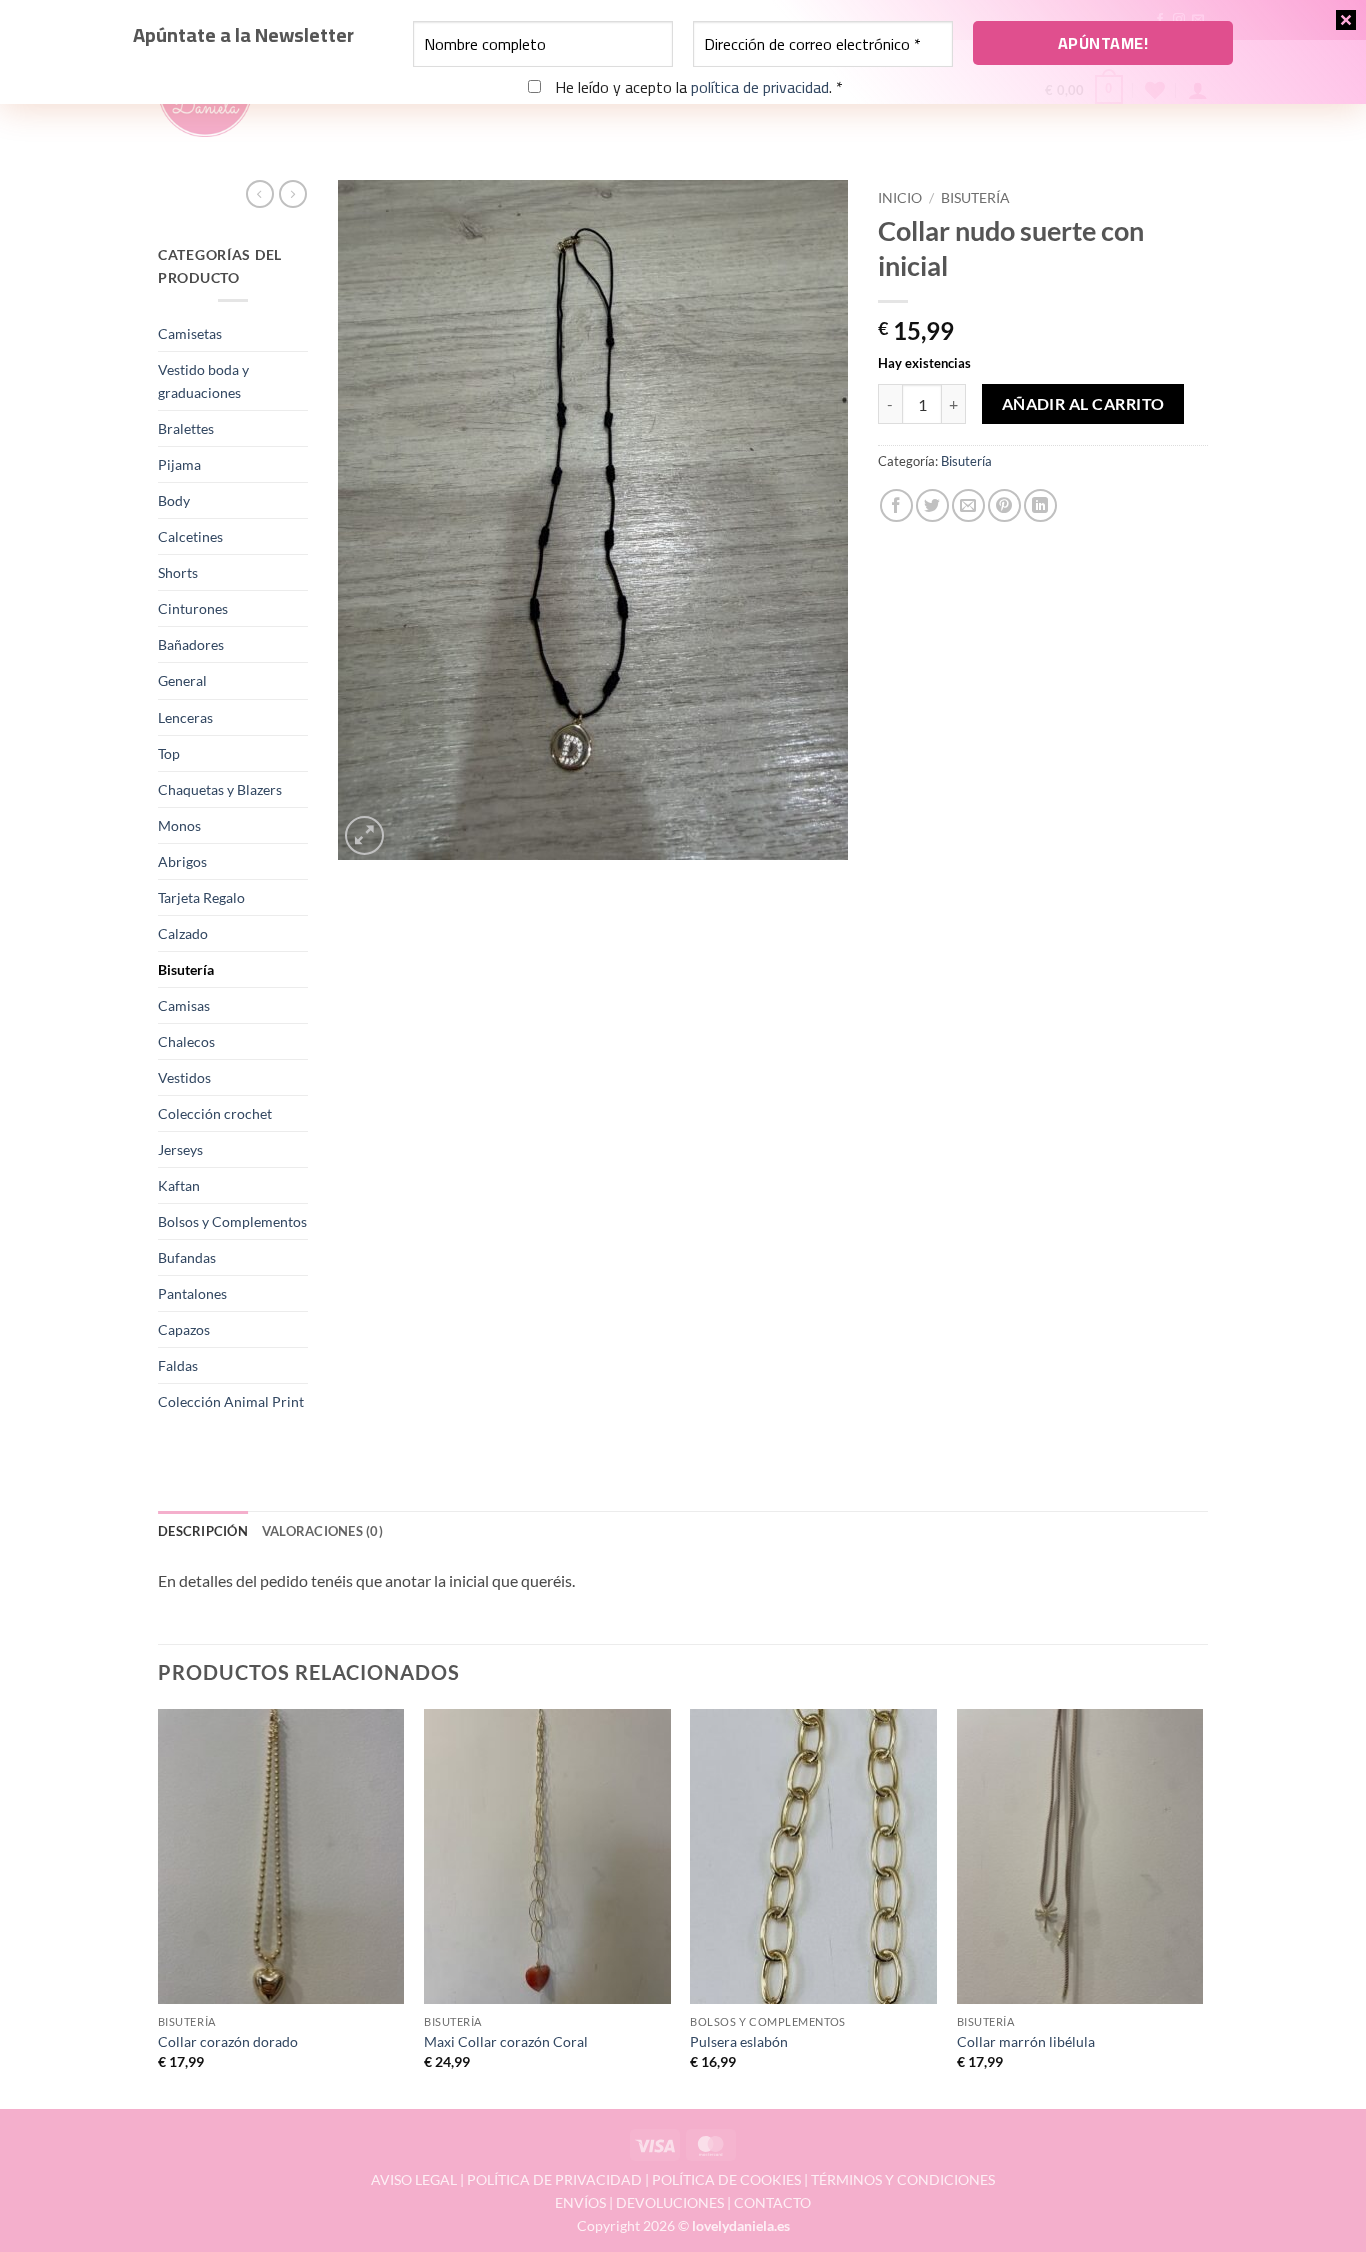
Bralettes (186, 428)
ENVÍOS (580, 2202)
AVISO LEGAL (414, 2179)
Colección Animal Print (231, 1401)
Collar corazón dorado (228, 2041)
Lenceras (185, 717)
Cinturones (193, 608)
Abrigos (182, 861)
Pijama (179, 464)
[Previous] (159, 1907)
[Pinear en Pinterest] (1004, 505)
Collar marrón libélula (1026, 2041)
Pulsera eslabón (739, 2041)
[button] (364, 835)
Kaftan (179, 1185)
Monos (179, 825)
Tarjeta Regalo (201, 897)
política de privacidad (760, 87)
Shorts (178, 572)
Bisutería (186, 969)
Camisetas (190, 333)
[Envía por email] (968, 505)
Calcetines (190, 536)
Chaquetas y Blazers (220, 789)
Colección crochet (215, 1113)
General (182, 680)
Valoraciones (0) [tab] (322, 1531)
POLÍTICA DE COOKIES (726, 2179)
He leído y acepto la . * (697, 87)
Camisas (184, 1005)
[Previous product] (293, 194)
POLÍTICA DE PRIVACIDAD (554, 2179)
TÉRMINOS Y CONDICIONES (903, 2179)
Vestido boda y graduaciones (203, 381)
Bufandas (187, 1257)
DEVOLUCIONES (670, 2202)
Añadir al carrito (1083, 404)
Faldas (178, 1365)
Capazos (184, 1329)
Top (169, 753)
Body (174, 500)
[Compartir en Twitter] (932, 505)
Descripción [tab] (203, 1531)
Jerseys (180, 1149)
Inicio (900, 198)
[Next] (1202, 1907)
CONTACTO (772, 2202)
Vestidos (184, 1077)
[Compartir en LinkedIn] (1040, 505)
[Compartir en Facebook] (896, 505)
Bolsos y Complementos (232, 1221)
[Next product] (260, 194)
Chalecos (186, 1041)
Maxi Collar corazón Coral (506, 2041)
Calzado (183, 933)
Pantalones (192, 1293)
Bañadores (191, 644)
